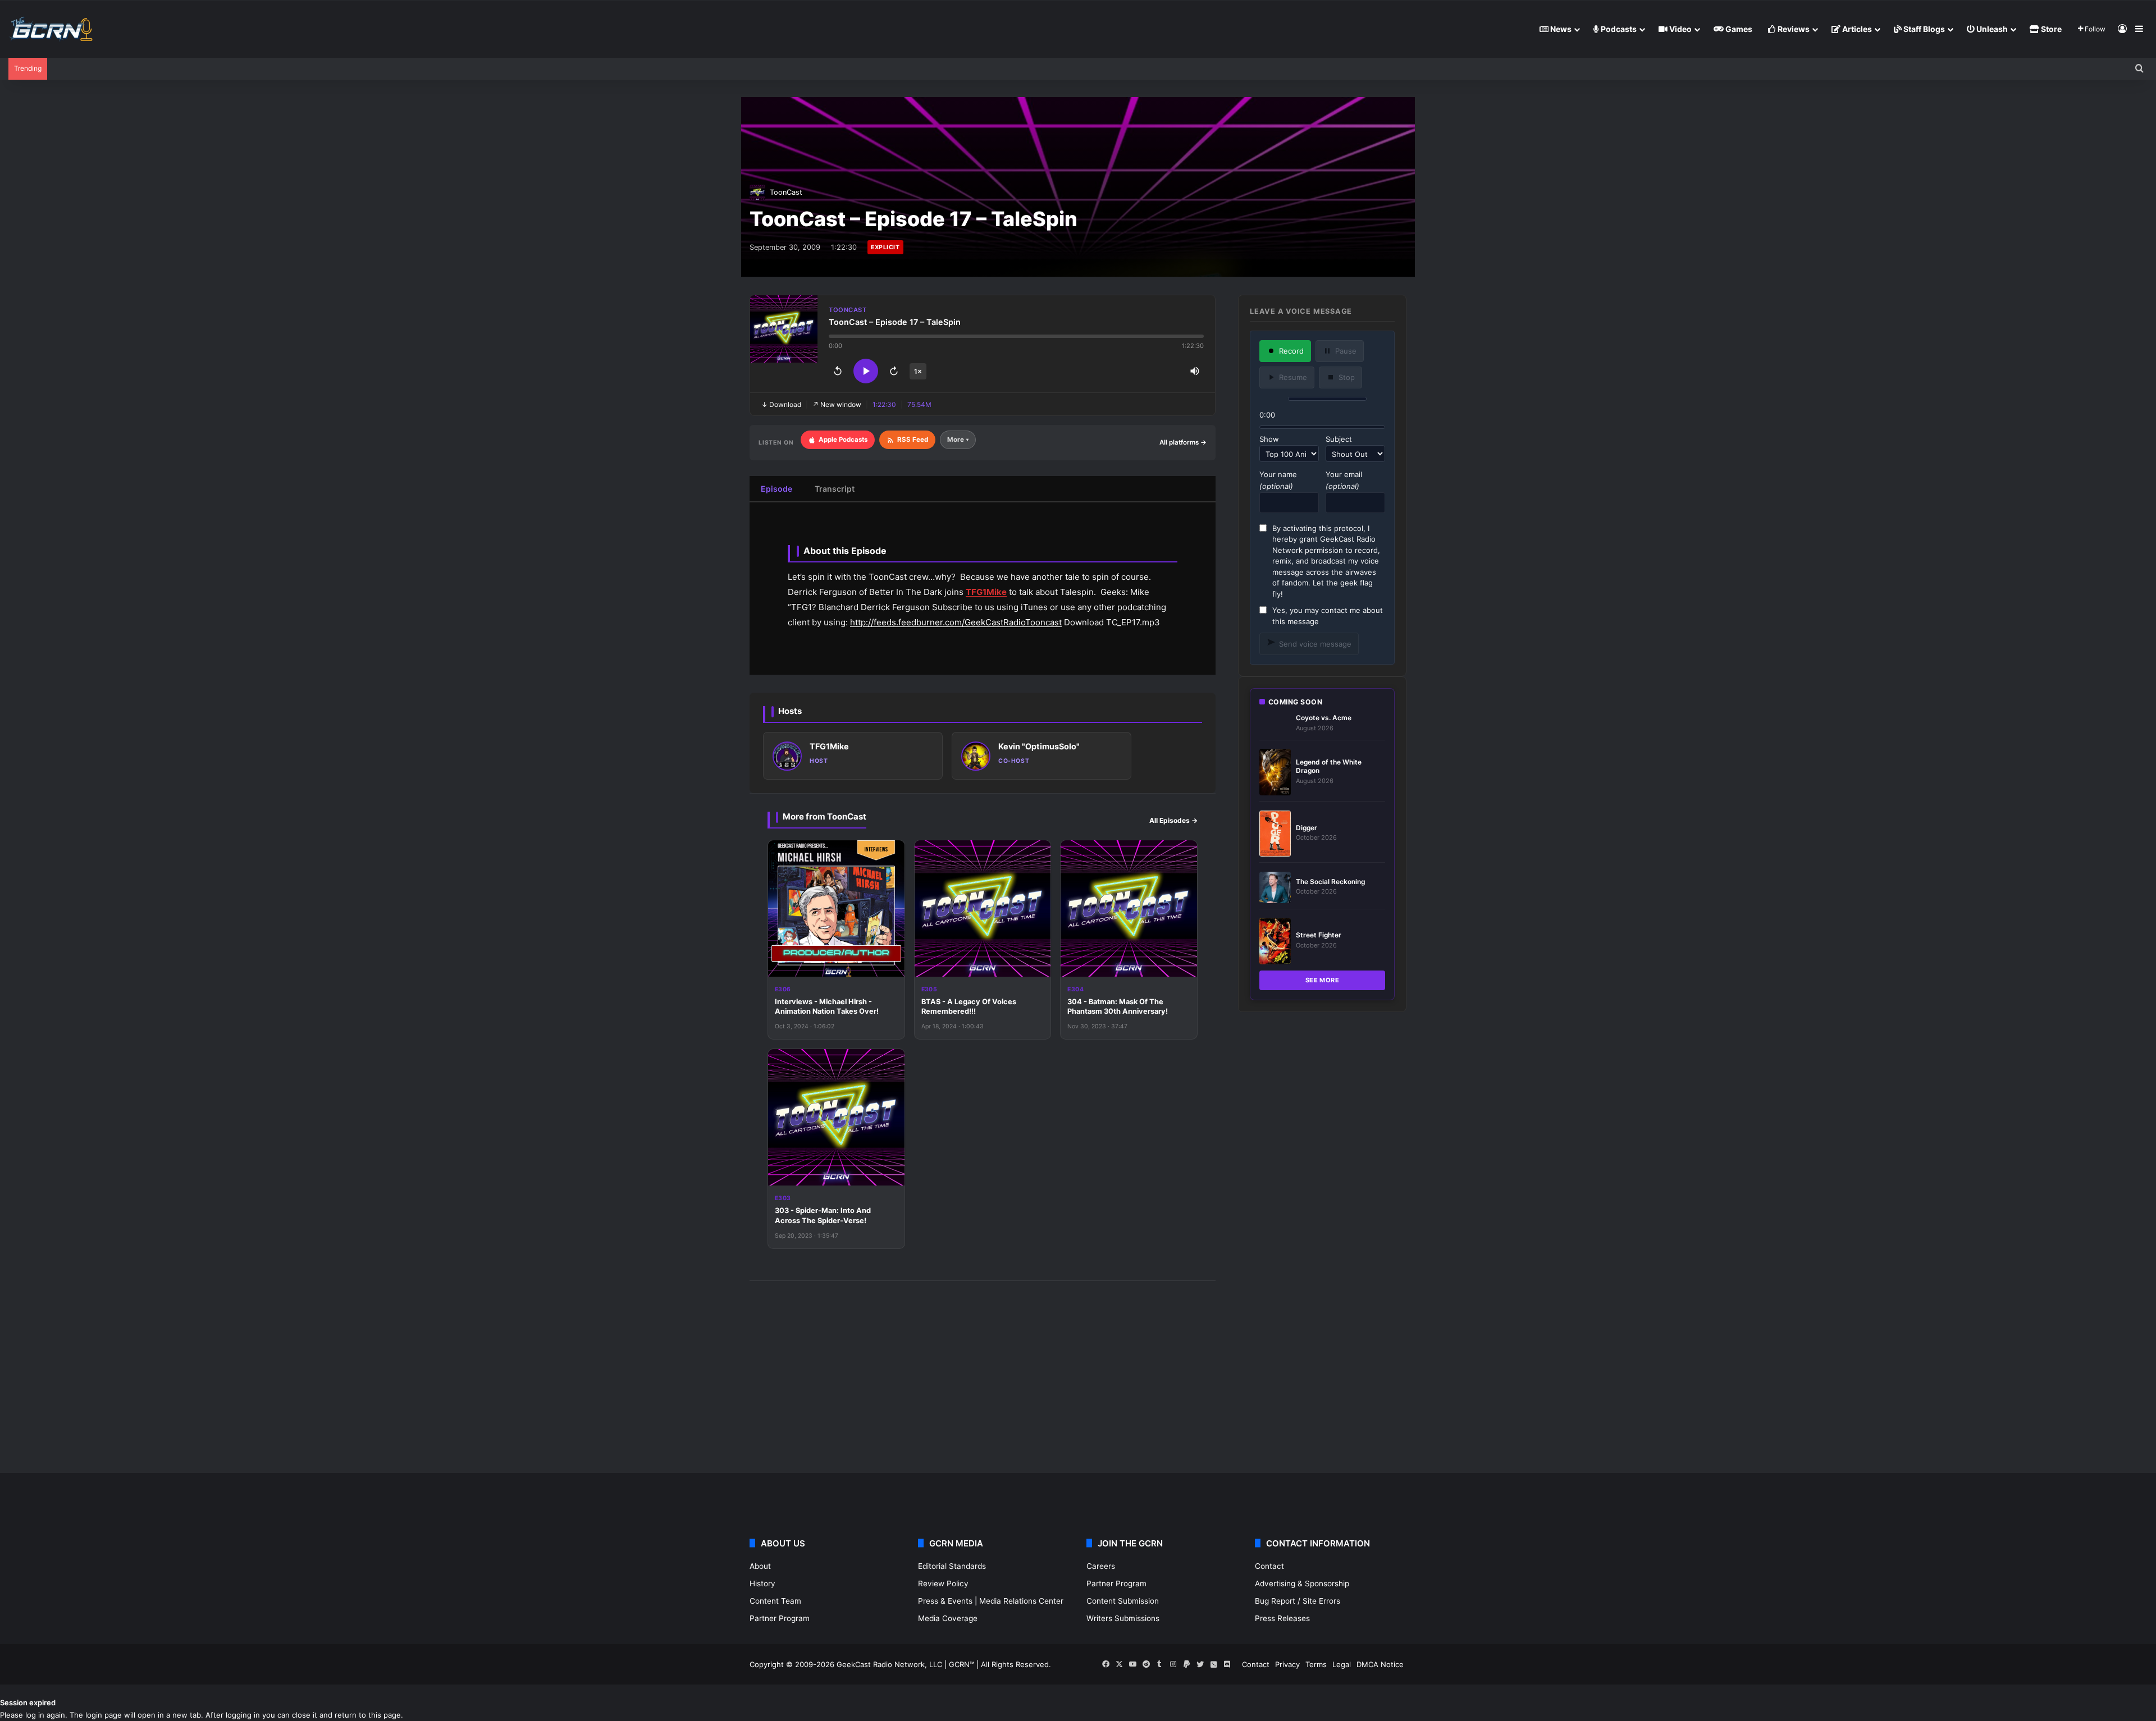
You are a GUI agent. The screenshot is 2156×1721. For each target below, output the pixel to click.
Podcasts (1618, 29)
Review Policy (943, 1583)
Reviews (1793, 29)
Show (1269, 439)
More (958, 440)
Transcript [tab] (835, 489)
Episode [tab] (776, 489)
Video (1680, 29)
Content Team (775, 1601)
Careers (1101, 1566)
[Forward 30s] (894, 371)
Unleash (1991, 29)
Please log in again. (34, 1715)
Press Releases (1282, 1618)
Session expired (28, 1702)
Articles (1856, 29)
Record (1291, 351)
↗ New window (837, 404)
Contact (1269, 1566)
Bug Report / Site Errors (1298, 1601)
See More (1323, 980)
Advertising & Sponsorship (1302, 1583)
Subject (1339, 439)
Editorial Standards (952, 1566)
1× (918, 371)
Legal (1342, 1664)
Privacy (1287, 1664)
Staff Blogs (1923, 29)
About (760, 1566)
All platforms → (1183, 442)
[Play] (866, 371)
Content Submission (1123, 1601)
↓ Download (781, 404)
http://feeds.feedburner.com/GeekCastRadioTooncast (956, 622)
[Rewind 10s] (838, 371)
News (1560, 29)
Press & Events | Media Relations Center (991, 1601)
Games (1738, 29)
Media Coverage (948, 1618)
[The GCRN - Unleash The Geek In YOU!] (51, 29)
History (762, 1583)
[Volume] (1195, 371)
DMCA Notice (1380, 1664)
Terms (1316, 1664)
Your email (1344, 480)
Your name (1278, 480)
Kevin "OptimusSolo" (1039, 746)
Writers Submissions (1123, 1618)
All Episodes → (1173, 820)
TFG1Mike (986, 592)
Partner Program (780, 1618)
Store (2050, 29)
